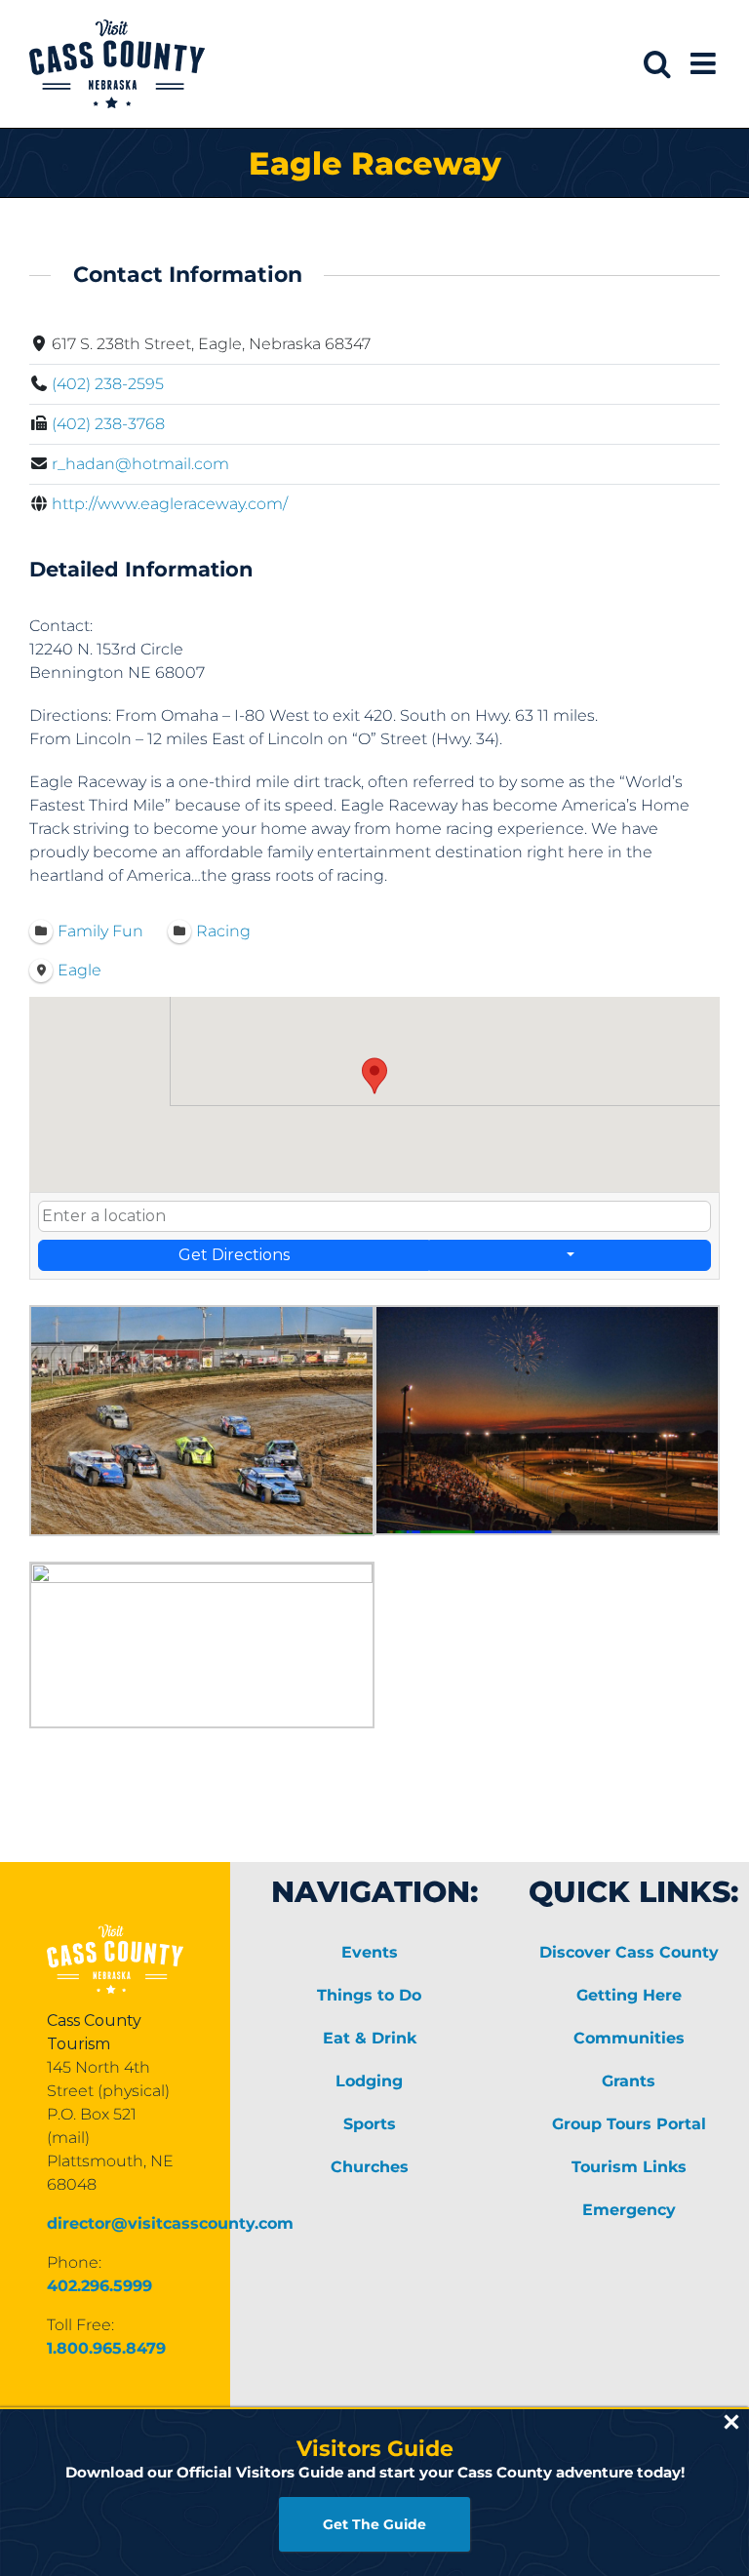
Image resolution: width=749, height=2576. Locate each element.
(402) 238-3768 (108, 424)
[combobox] (374, 1216)
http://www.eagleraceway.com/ (170, 504)
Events (370, 1952)
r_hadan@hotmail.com (140, 464)
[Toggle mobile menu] (705, 63)
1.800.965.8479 (106, 2348)
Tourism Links (629, 2167)
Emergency (629, 2210)
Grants (629, 2081)
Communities (629, 2038)
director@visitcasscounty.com (170, 2223)
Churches (370, 2167)
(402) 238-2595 (108, 384)
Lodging (369, 2081)
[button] (374, 1076)
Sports (370, 2124)
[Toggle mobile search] (657, 63)
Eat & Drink (370, 2038)
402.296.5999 (99, 2286)
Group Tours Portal (629, 2124)
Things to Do (369, 1995)
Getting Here (629, 1995)
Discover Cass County (629, 1952)
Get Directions (234, 1255)
